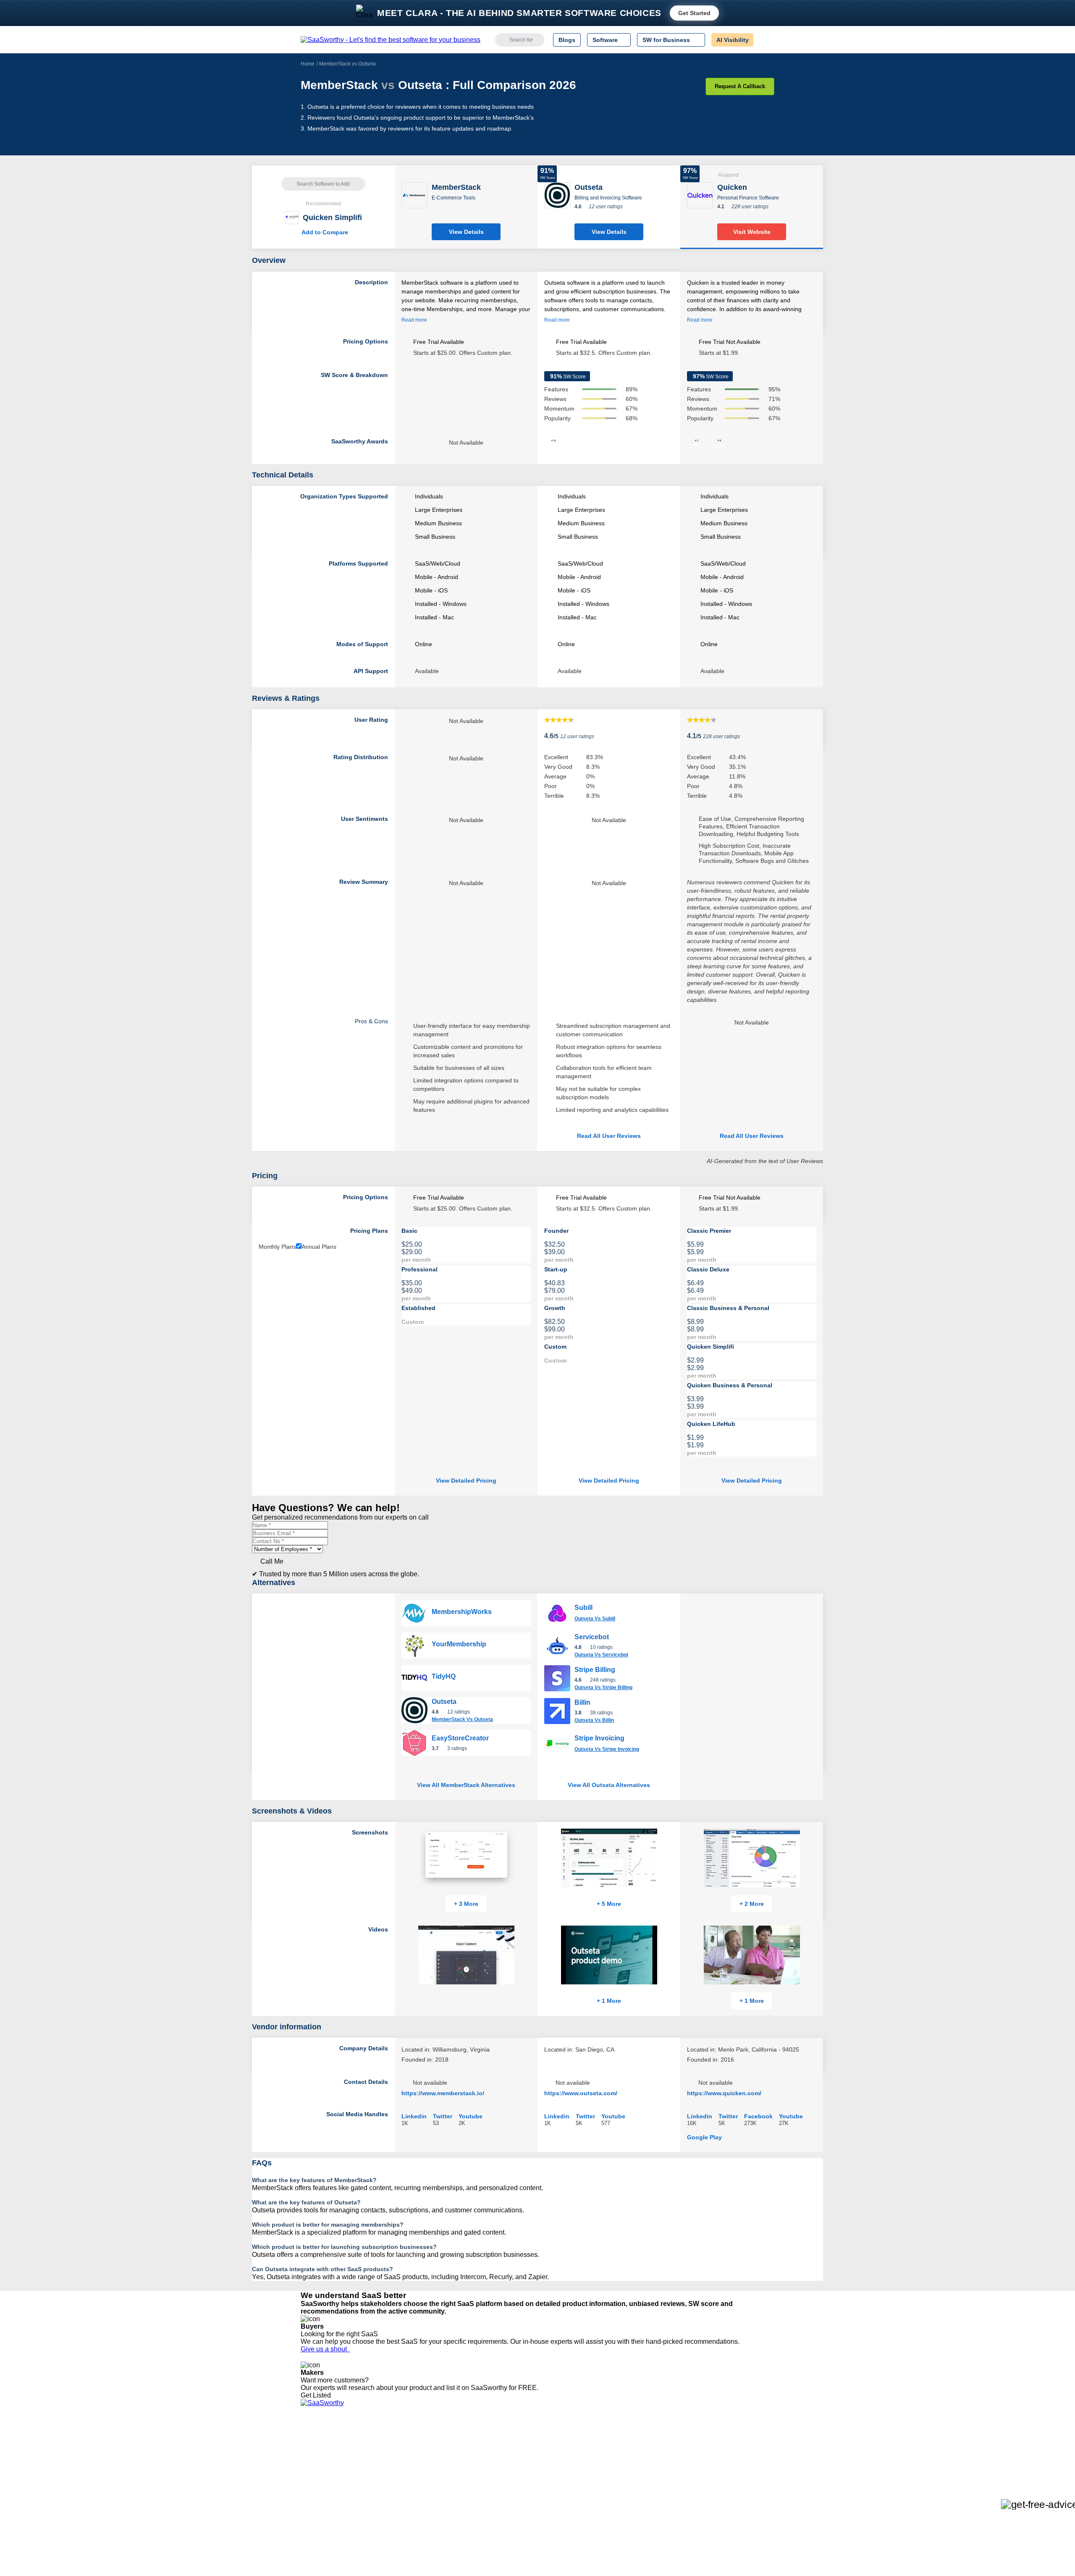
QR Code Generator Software (528, 2465)
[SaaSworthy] (391, 40)
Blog (307, 2480)
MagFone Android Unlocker (436, 2457)
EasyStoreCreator (460, 1738)
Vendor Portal (319, 2465)
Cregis (408, 2480)
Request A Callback (740, 86)
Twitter (443, 2116)
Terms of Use (381, 2450)
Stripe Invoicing (599, 1738)
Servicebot (592, 1637)
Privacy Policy (381, 2442)
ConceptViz (415, 2510)
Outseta (444, 1702)
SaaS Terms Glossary (329, 2495)
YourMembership (459, 1644)
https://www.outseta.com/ (581, 2093)
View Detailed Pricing (466, 1481)
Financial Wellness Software (526, 2510)
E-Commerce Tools (454, 198)
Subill (583, 1608)
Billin (582, 1702)
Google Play (704, 2137)
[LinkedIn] (735, 2450)
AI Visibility (733, 40)
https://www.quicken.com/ (724, 2093)
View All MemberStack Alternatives (466, 1785)
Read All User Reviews (609, 1136)
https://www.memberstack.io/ (443, 2093)
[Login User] (764, 40)
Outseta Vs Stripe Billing (603, 1688)
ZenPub (410, 2450)
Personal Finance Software (748, 198)
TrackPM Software (424, 2442)
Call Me (272, 1561)
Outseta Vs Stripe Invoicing (607, 1749)
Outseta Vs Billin (594, 1720)
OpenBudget (417, 2495)
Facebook (758, 2116)
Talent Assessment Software (526, 2495)
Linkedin (414, 2116)
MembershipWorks (462, 1612)
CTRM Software (510, 2457)
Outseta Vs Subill (595, 1619)
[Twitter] (731, 2450)
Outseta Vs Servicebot (601, 1655)
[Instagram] (740, 2450)
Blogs (567, 40)
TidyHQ (444, 1676)
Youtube (471, 2116)
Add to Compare (323, 232)
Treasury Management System (530, 2503)
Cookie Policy (381, 2457)
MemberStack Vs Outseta (462, 1719)
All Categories (319, 2450)
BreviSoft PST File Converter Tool (444, 2487)
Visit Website (752, 232)
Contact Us (315, 2503)
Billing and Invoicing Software (608, 198)
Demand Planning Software (525, 2442)
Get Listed (317, 2395)
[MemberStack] (414, 195)
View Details (466, 232)
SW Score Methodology (332, 2487)
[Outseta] (557, 195)
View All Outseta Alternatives (609, 1785)
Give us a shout (325, 2349)
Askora (409, 2503)
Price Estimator (321, 2457)
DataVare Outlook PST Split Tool (443, 2472)
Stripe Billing (595, 1670)
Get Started (694, 13)
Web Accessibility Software (524, 2487)
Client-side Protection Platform (529, 2472)
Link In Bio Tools (510, 2480)
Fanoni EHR (416, 2465)
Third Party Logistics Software (528, 2450)
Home (308, 64)
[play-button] (515, 1930)
